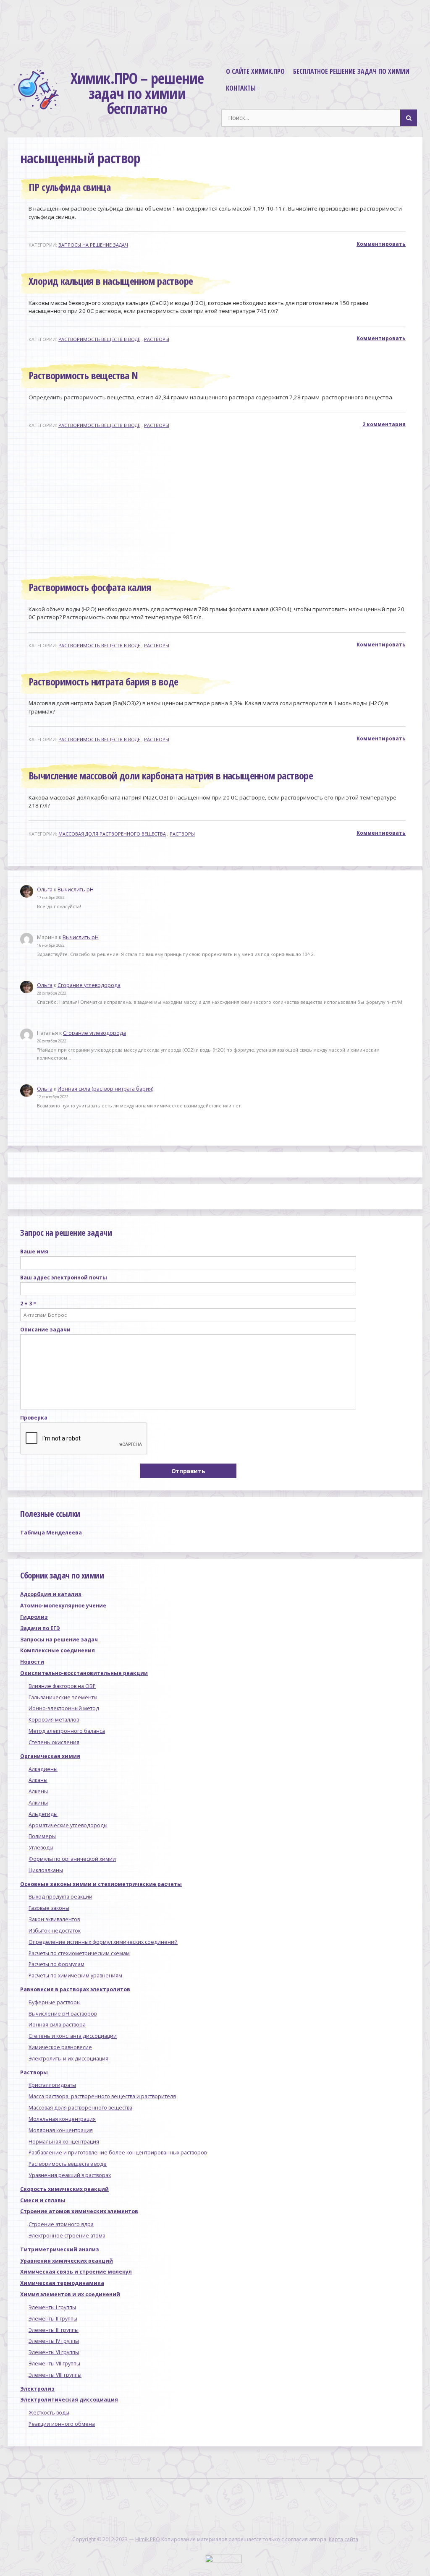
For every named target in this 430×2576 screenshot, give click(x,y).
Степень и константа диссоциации (73, 2036)
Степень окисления (54, 1742)
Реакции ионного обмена (62, 2424)
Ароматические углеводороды (68, 1825)
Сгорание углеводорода (89, 985)
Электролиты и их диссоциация (68, 2059)
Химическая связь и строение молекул (76, 2272)
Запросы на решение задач (93, 245)
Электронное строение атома (67, 2236)
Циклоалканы (46, 1870)
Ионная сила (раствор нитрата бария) (105, 1089)
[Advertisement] (218, 504)
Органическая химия (50, 1756)
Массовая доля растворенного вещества (112, 834)
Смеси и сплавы (43, 2200)
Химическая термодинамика (62, 2283)
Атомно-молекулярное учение (63, 1606)
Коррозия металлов (54, 1720)
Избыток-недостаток (55, 1931)
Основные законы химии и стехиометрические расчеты (101, 1884)
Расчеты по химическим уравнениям (75, 1976)
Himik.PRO (148, 2539)
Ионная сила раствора (57, 2025)
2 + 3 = (28, 1304)
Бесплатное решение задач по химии (351, 71)
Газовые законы (49, 1908)
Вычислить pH (76, 889)
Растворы (157, 339)
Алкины (38, 1803)
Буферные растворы (55, 2002)
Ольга (45, 889)
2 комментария (384, 424)
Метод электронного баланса (67, 1731)
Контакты (241, 88)
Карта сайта (343, 2539)
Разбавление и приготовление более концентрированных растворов (118, 2153)
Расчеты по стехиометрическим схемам (79, 1953)
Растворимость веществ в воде (99, 339)
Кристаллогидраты (52, 2085)
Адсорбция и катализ (51, 1594)
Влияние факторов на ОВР (62, 1686)
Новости (32, 1662)
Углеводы (41, 1848)
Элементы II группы (53, 2319)
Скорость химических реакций (64, 2189)
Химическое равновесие (60, 2047)
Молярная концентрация (61, 2130)
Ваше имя (34, 1252)
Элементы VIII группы (55, 2375)
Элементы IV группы (54, 2341)
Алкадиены (43, 1769)
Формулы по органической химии (72, 1859)
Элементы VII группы (54, 2364)
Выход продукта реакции (60, 1897)
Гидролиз (34, 1617)
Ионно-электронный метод (64, 1708)
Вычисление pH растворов (63, 2014)
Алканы (38, 1780)
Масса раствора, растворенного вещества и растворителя (102, 2096)
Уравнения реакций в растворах (70, 2175)
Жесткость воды (49, 2413)
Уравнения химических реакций (67, 2261)
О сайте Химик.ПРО (255, 71)
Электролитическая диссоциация (69, 2400)
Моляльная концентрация (62, 2119)
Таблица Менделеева (51, 1533)
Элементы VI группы (54, 2352)
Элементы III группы (54, 2330)
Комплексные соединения (58, 1650)
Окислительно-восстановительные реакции (84, 1673)
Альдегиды (43, 1814)
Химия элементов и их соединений (70, 2294)
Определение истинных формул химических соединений (103, 1942)
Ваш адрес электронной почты (64, 1278)
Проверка (34, 1418)
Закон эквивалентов (54, 1919)
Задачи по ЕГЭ (40, 1628)
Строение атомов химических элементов (79, 2211)
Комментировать (381, 244)
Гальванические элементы (63, 1697)
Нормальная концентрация (64, 2142)
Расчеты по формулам (56, 1964)
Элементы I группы (52, 2307)
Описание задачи (45, 1330)
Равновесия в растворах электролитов (75, 1989)
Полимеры (42, 1836)
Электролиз (37, 2389)
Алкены (38, 1791)
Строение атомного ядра (61, 2224)
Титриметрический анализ (60, 2249)
